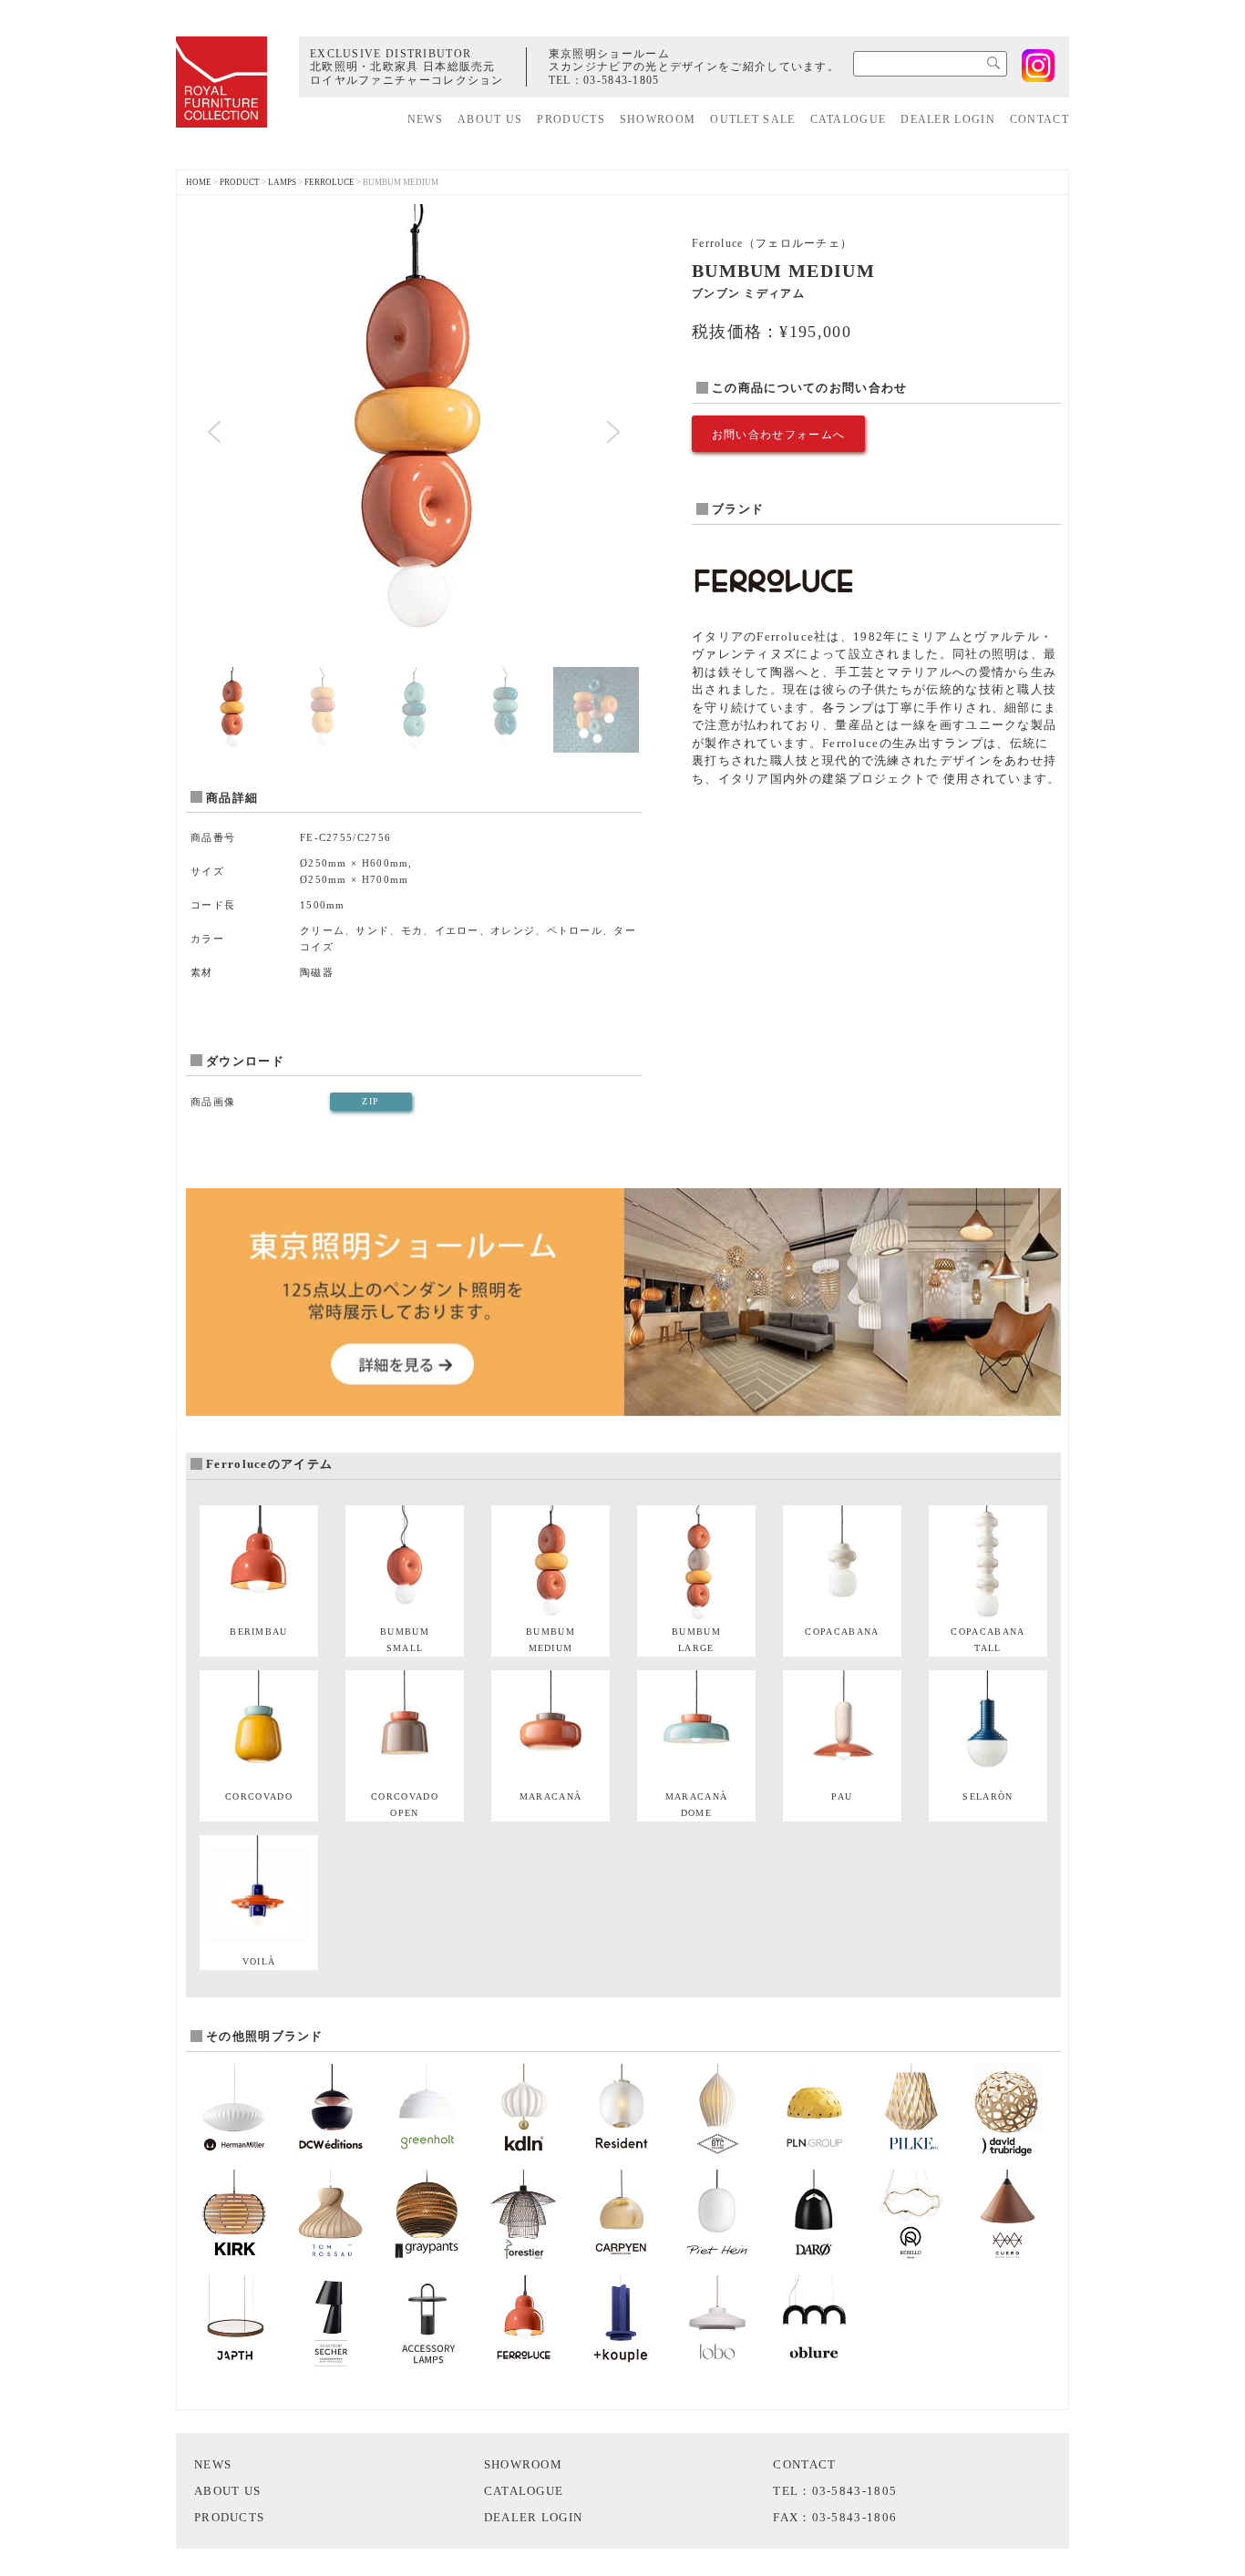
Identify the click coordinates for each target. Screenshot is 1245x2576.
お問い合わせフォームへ (778, 435)
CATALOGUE (849, 119)
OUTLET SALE (752, 119)
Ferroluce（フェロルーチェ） (772, 243)
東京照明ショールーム (609, 54)
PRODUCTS (571, 119)
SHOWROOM (658, 119)
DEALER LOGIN (948, 119)
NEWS (425, 119)
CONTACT (1039, 119)
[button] (214, 432)
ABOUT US (490, 119)
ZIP (370, 1101)
